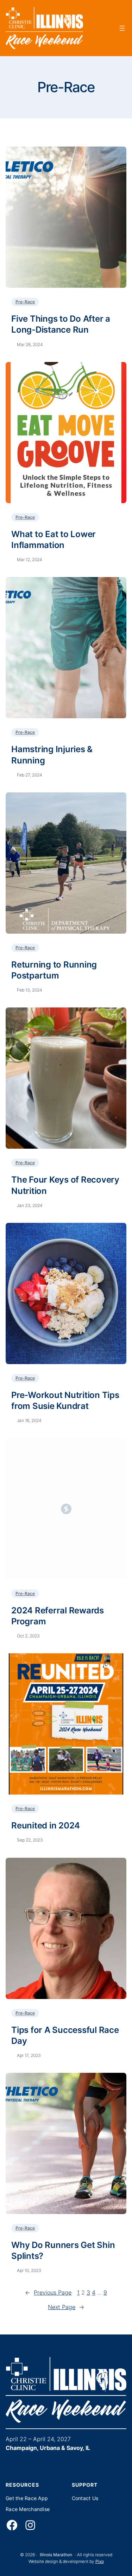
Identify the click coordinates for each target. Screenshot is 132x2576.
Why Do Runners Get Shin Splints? (63, 2250)
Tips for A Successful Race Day (65, 2035)
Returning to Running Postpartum (54, 970)
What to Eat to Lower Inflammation (54, 540)
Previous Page (48, 2292)
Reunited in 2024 (46, 1825)
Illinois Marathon (56, 2555)
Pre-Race (25, 302)
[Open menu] (122, 28)
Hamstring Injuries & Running (52, 755)
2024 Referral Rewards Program (58, 1616)
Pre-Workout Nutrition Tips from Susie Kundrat (65, 1400)
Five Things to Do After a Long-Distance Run (61, 324)
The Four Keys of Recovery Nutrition (65, 1185)
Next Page (66, 2307)
